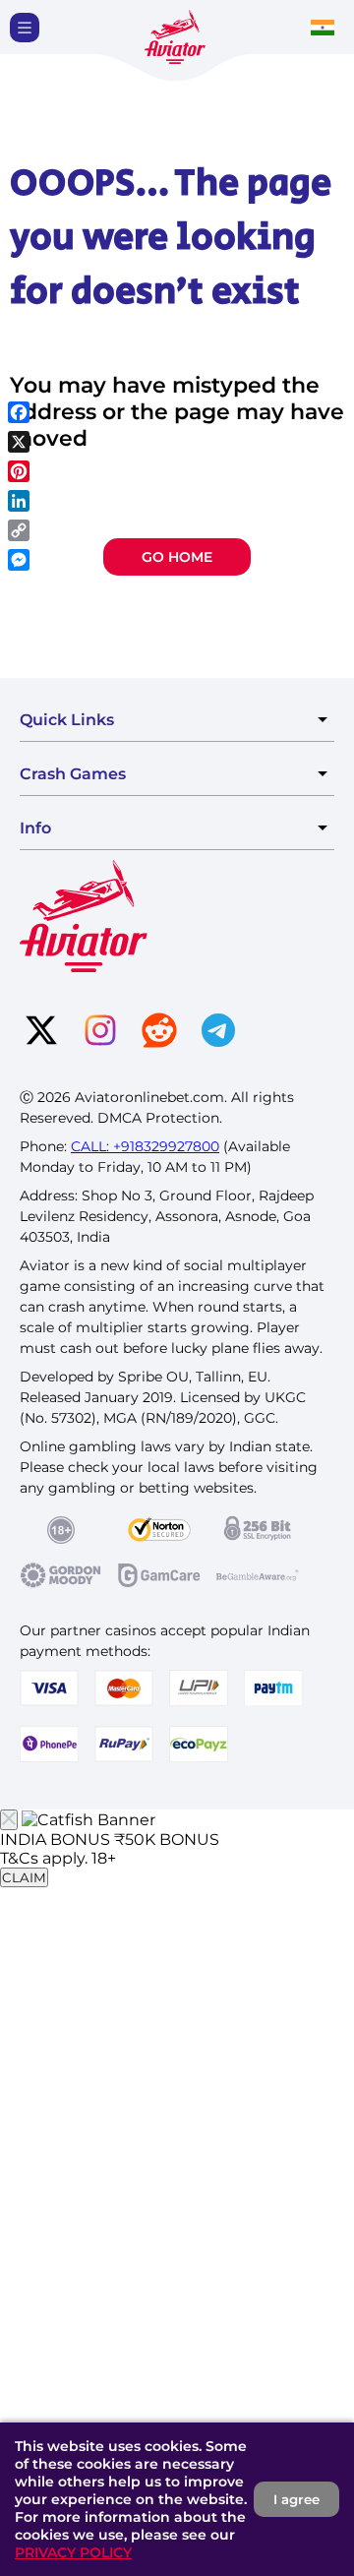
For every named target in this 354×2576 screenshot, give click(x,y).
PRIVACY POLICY (73, 2552)
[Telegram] (218, 1032)
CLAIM (24, 1877)
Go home (177, 557)
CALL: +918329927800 (145, 1146)
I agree (296, 2499)
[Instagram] (100, 1032)
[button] (25, 28)
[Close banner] (9, 1820)
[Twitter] (41, 1032)
